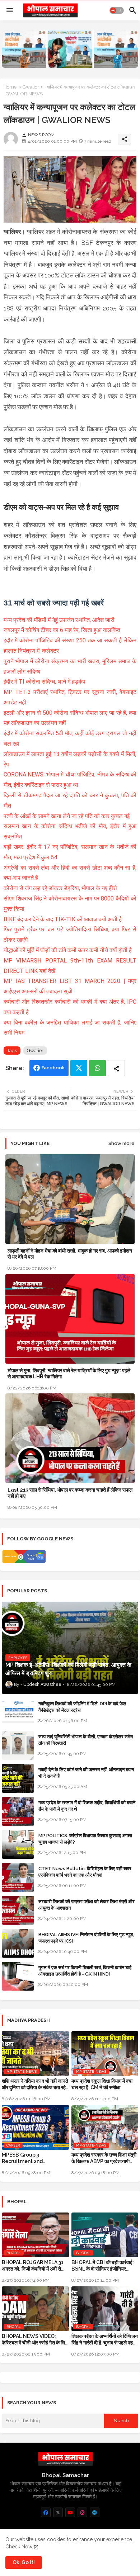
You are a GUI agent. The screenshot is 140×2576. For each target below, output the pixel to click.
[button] (117, 10)
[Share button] (116, 1068)
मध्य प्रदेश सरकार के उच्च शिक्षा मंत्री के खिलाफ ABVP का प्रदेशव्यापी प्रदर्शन (104, 2158)
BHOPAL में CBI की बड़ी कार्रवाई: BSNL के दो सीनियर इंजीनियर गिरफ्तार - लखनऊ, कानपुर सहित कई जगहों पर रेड (104, 2266)
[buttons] (46, 2512)
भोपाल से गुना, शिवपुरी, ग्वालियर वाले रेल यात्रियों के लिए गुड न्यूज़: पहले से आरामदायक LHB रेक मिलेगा (69, 1373)
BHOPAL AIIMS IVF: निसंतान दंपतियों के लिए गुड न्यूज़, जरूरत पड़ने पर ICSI (86, 1938)
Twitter (79, 1068)
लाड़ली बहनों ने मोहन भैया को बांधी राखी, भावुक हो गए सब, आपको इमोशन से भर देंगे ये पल (70, 1254)
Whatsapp (97, 1068)
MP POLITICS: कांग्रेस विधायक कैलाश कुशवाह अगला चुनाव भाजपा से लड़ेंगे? (85, 1839)
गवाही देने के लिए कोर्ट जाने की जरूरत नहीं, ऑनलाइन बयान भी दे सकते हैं (86, 1773)
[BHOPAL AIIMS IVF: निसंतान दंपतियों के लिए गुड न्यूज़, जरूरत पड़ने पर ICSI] (18, 1943)
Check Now (19, 2547)
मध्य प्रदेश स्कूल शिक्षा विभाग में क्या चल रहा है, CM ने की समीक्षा (102, 2084)
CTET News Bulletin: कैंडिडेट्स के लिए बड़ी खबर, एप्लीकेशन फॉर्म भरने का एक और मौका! (85, 1872)
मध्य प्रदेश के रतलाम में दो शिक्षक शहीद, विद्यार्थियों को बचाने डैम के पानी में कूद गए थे (87, 1806)
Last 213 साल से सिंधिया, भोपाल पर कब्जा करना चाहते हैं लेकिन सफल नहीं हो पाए (70, 1493)
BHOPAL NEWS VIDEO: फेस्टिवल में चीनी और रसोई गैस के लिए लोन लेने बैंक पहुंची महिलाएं (34, 2340)
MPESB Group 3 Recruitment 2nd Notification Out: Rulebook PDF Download (35, 2158)
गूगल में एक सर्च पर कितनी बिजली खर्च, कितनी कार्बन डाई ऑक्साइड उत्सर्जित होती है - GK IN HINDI (85, 1971)
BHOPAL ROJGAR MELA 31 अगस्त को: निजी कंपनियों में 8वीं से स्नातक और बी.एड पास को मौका (33, 2266)
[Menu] (10, 10)
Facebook (53, 1068)
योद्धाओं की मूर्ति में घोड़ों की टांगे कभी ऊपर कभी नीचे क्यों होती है (68, 950)
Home (10, 87)
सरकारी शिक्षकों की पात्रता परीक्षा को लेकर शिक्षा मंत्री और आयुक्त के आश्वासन (87, 1905)
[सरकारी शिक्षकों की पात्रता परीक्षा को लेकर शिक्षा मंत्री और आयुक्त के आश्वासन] (18, 1910)
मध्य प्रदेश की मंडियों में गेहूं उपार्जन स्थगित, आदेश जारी (59, 620)
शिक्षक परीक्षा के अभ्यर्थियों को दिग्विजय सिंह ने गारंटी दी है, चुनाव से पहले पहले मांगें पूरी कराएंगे (105, 2340)
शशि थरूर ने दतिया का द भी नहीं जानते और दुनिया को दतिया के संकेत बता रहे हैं (35, 2084)
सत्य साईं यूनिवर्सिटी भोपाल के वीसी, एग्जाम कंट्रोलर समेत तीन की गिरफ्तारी (86, 1740)
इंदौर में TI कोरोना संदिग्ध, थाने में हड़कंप (45, 682)
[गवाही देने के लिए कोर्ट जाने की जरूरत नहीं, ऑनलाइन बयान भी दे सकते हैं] (18, 1778)
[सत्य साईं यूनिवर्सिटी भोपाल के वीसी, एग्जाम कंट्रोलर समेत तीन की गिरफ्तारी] (18, 1745)
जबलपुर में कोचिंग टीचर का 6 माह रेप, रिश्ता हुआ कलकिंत (62, 630)
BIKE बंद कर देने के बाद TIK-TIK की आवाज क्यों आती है (63, 919)
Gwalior (31, 87)
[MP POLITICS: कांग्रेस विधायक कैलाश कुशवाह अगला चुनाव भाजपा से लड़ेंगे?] (18, 1844)
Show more (122, 1143)
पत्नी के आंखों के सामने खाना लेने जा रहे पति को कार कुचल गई (67, 816)
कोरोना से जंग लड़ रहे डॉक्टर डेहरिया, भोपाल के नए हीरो (60, 888)
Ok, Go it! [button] (24, 2562)
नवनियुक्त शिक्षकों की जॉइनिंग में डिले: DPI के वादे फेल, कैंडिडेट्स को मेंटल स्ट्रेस (83, 1707)
